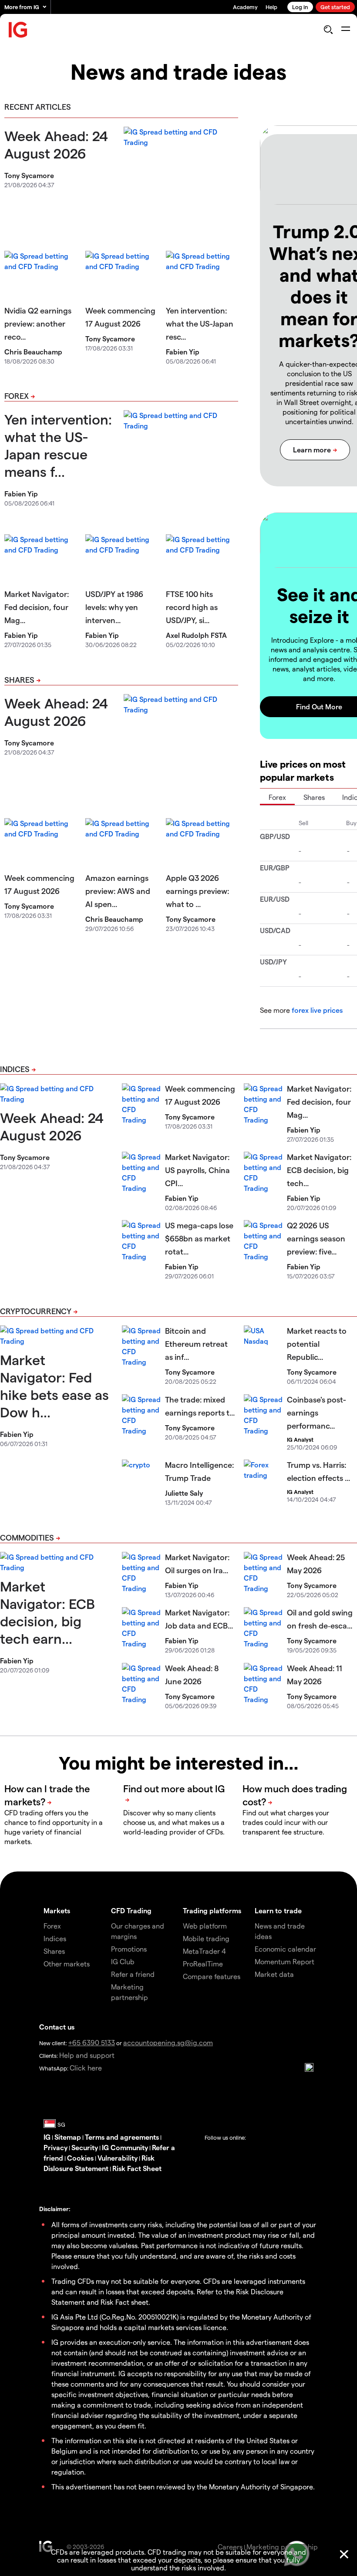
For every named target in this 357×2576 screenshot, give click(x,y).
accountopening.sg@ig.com (168, 2042)
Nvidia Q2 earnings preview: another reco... (38, 323)
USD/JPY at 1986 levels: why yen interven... (114, 607)
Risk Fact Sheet (137, 2168)
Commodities (27, 1537)
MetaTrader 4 (204, 1951)
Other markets (67, 1964)
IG (47, 2137)
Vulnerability (118, 2158)
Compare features (212, 1976)
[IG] (18, 30)
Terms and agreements (122, 2137)
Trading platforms (212, 1910)
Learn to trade (278, 1910)
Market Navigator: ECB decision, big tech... (319, 1170)
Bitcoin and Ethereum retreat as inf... (196, 1344)
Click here (86, 2068)
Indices (15, 1069)
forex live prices (317, 1010)
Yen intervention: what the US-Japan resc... (200, 323)
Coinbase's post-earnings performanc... (317, 1412)
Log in (300, 7)
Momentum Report (285, 1961)
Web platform (205, 1926)
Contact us (57, 2027)
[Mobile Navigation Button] (345, 30)
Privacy (56, 2147)
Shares (19, 679)
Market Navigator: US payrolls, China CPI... (197, 1170)
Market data (274, 1974)
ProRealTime (203, 1964)
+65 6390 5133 (92, 2042)
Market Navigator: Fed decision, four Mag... (37, 607)
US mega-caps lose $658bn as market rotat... (199, 1238)
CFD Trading (131, 1910)
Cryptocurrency (36, 1311)
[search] (328, 30)
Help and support (87, 2055)
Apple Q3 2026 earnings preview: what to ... (197, 891)
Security (85, 2147)
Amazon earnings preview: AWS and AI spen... (118, 891)
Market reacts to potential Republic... (317, 1344)
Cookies (80, 2158)
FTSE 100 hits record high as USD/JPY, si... (192, 607)
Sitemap (68, 2137)
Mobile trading (206, 1938)
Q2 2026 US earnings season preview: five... (316, 1238)
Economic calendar (285, 1949)
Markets (57, 1910)
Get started (335, 7)
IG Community (125, 2147)
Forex (17, 396)
